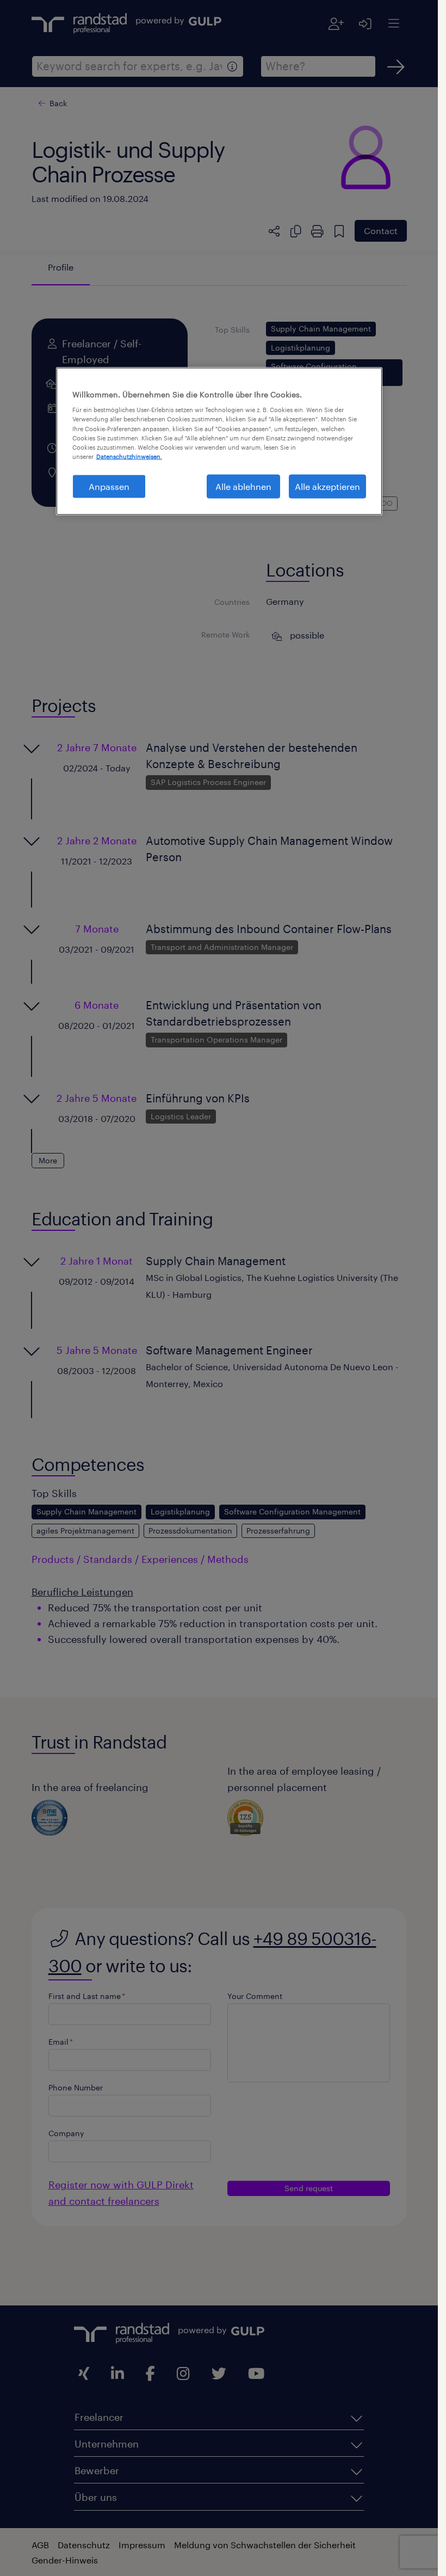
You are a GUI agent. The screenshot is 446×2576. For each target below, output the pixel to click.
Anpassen (109, 486)
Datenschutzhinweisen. (129, 456)
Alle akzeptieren (327, 486)
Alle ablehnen (243, 486)
